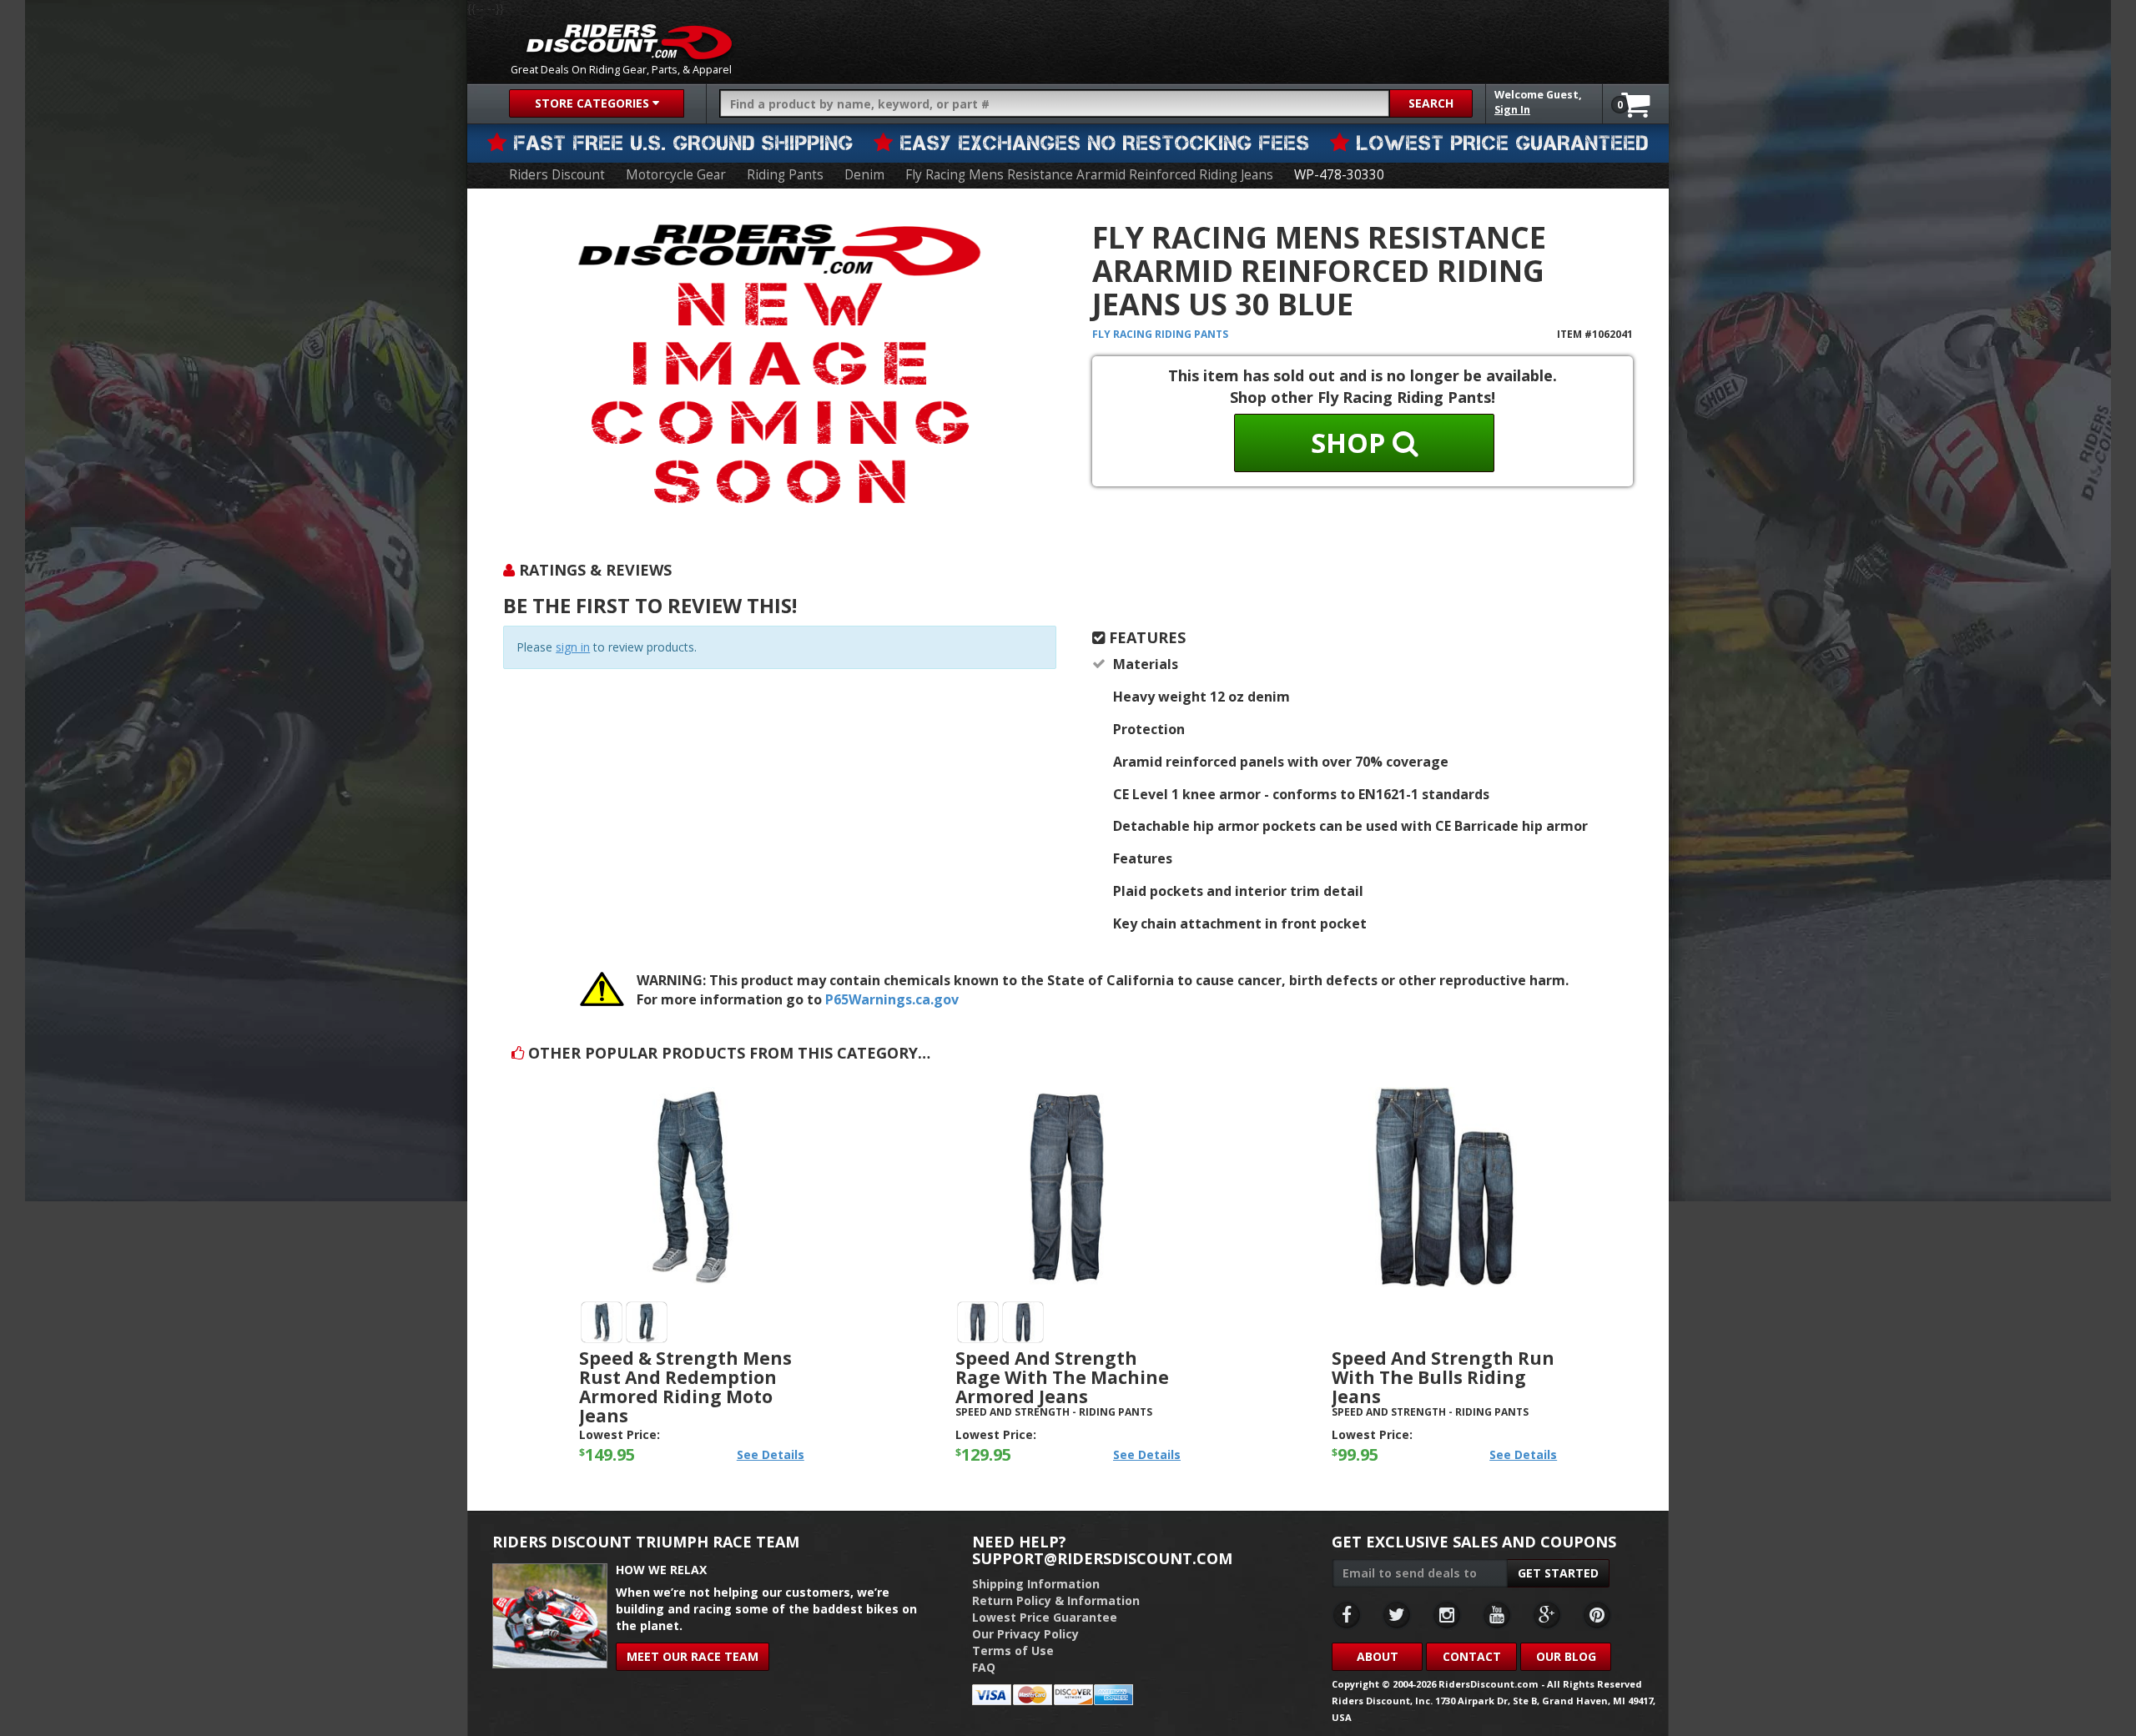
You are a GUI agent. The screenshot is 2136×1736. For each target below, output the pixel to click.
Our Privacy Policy (1025, 1634)
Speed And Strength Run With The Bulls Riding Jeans (1443, 1377)
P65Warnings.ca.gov (892, 999)
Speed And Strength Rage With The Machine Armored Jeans (1062, 1377)
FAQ (984, 1667)
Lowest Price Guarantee (1045, 1617)
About (1378, 1656)
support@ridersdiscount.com (1102, 1558)
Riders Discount (557, 175)
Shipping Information (1036, 1584)
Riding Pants (785, 175)
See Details (771, 1454)
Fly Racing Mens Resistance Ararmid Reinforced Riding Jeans (1089, 175)
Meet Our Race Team (693, 1656)
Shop (1352, 443)
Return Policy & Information (1056, 1600)
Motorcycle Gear (676, 175)
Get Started (1558, 1573)
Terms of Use (1013, 1650)
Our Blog (1566, 1656)
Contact (1472, 1656)
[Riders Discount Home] (629, 42)
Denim (864, 175)
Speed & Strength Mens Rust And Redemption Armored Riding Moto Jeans (685, 1387)
